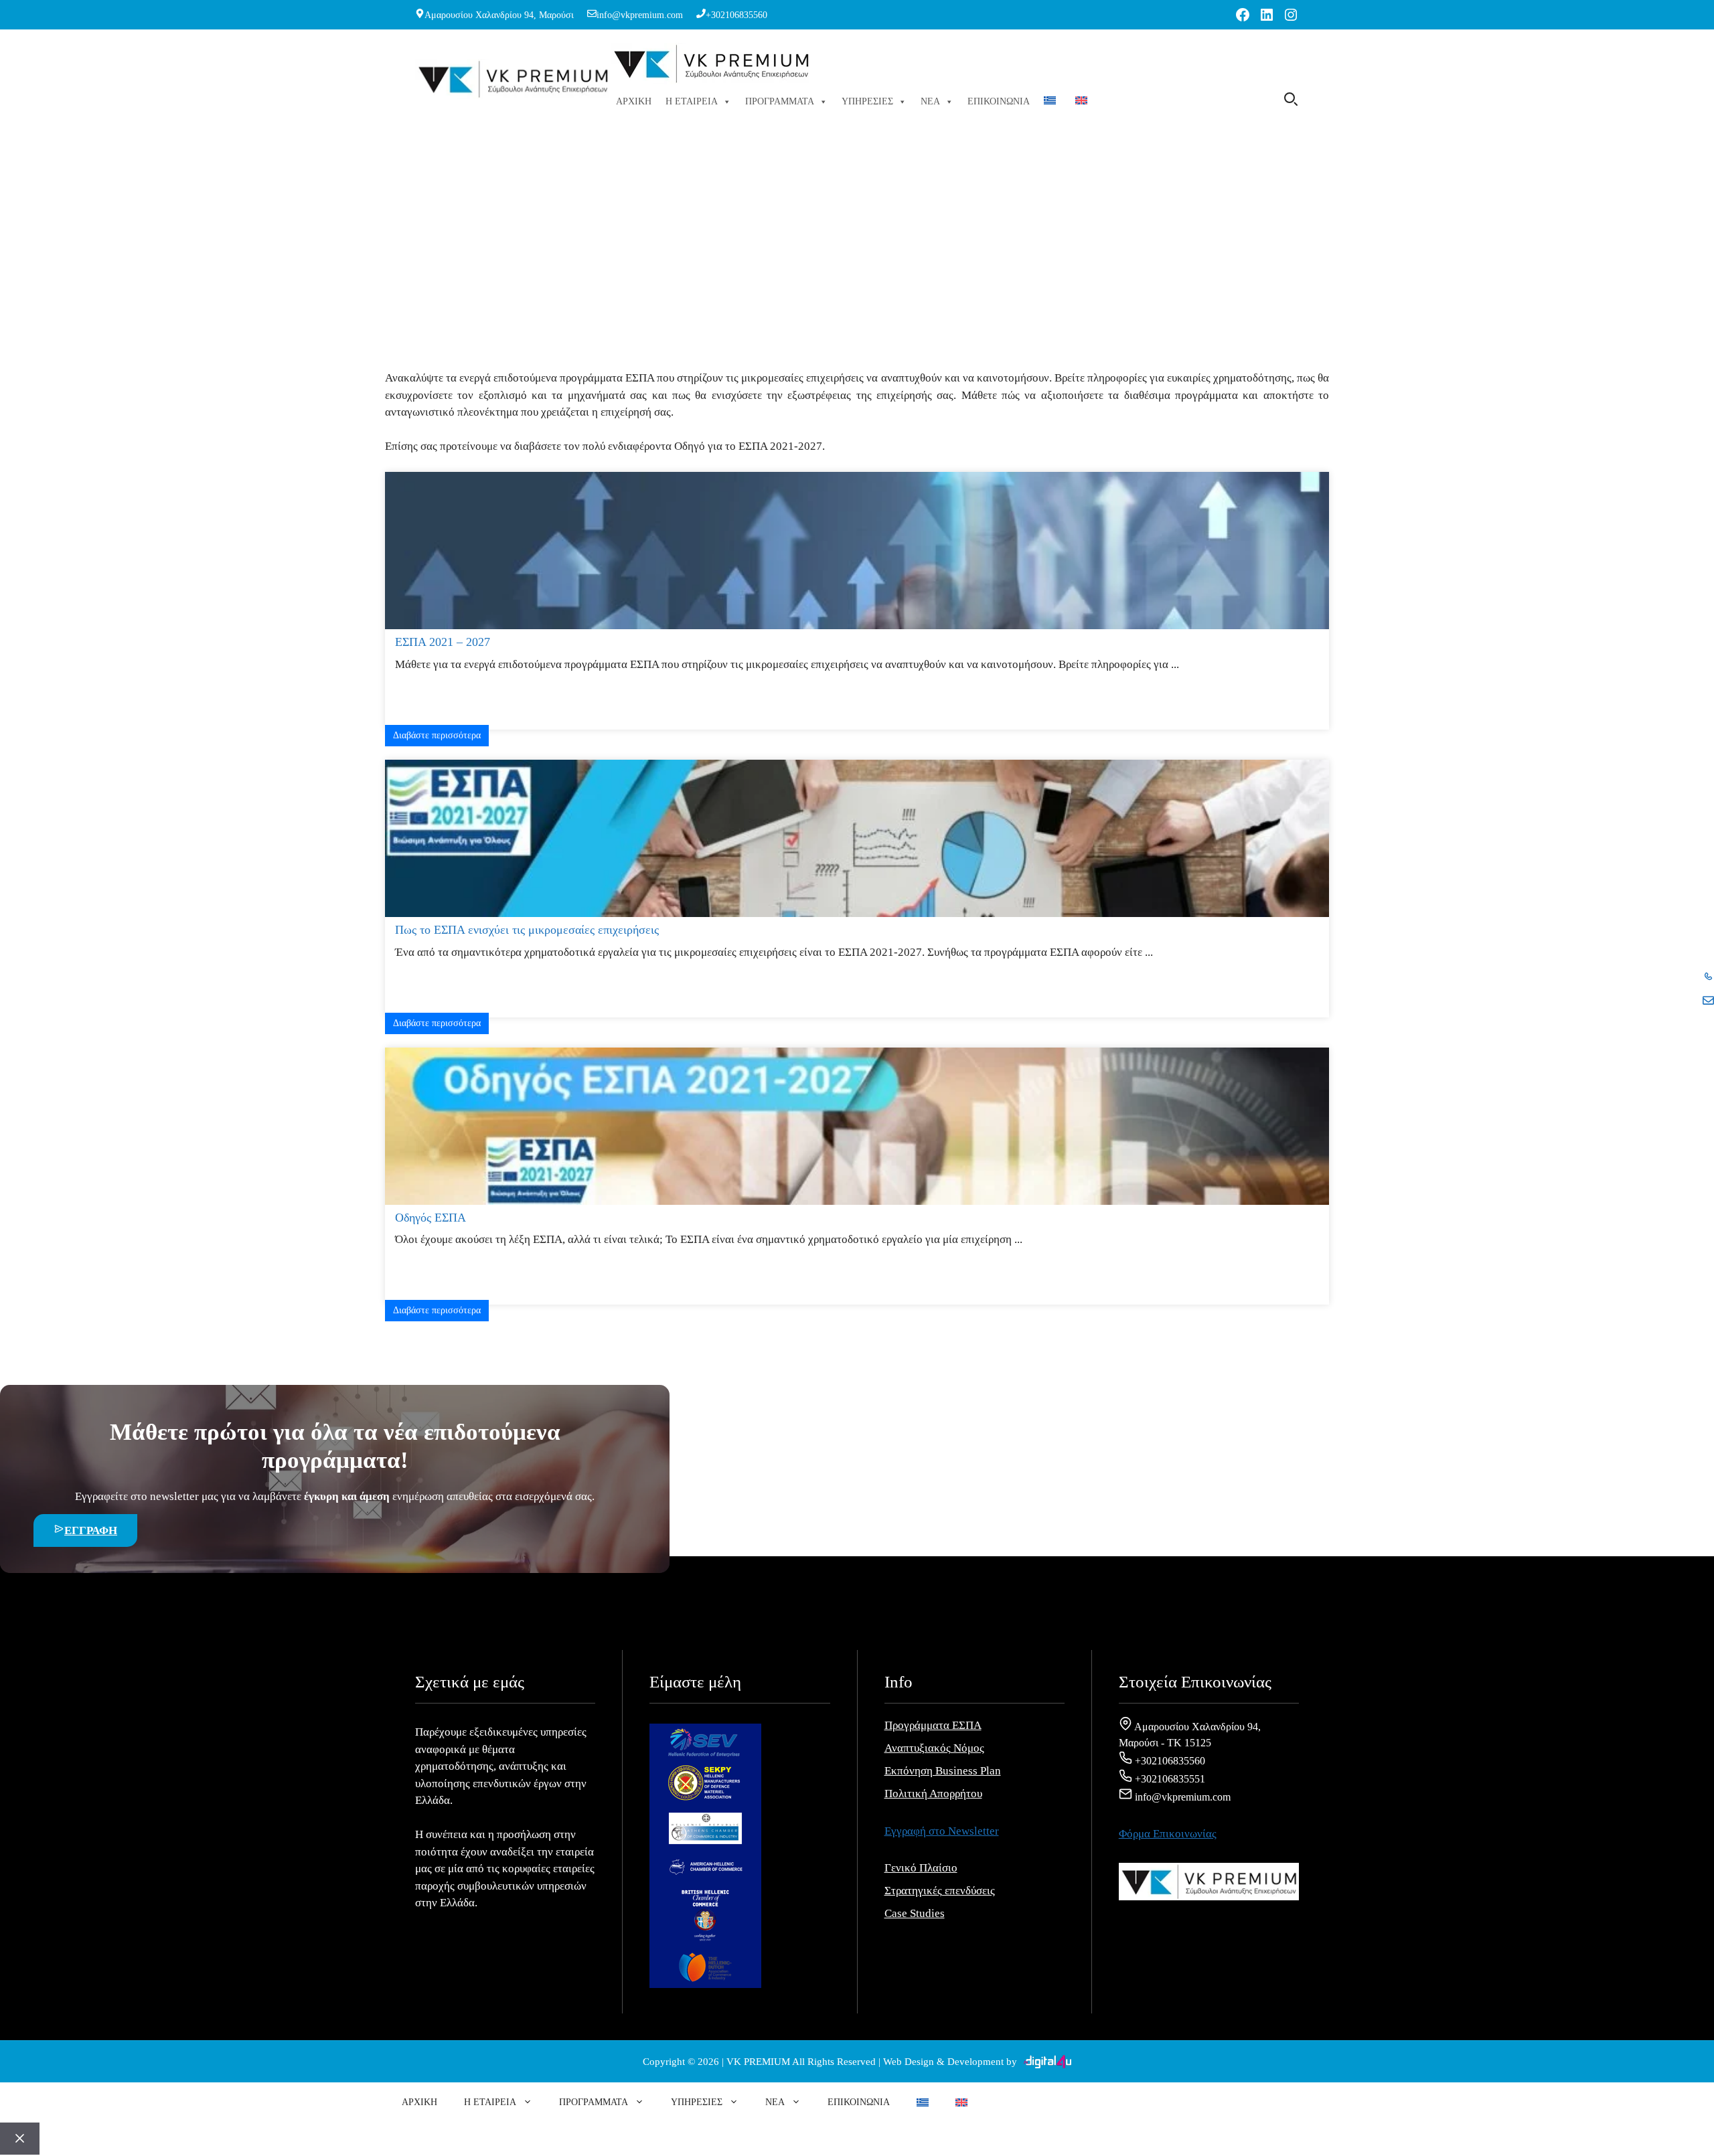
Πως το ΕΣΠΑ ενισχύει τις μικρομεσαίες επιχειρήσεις (527, 930)
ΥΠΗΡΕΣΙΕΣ (867, 101)
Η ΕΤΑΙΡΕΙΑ (692, 101)
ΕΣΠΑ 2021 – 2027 (443, 642)
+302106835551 (1169, 1779)
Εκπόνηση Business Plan (943, 1771)
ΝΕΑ (930, 101)
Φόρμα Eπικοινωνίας (1168, 1834)
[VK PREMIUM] (711, 66)
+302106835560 (736, 15)
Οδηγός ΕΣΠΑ (431, 1218)
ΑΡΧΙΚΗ (634, 101)
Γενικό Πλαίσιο (921, 1868)
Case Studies (915, 1913)
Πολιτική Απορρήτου (933, 1794)
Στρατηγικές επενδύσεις (940, 1891)
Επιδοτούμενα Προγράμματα (822, 256)
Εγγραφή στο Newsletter (942, 1831)
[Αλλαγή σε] (1053, 102)
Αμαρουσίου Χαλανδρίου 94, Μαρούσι (499, 15)
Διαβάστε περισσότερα (437, 735)
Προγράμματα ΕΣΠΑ (933, 1725)
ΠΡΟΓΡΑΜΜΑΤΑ (780, 101)
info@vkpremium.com (640, 15)
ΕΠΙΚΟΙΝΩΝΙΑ (999, 101)
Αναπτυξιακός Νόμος (934, 1748)
